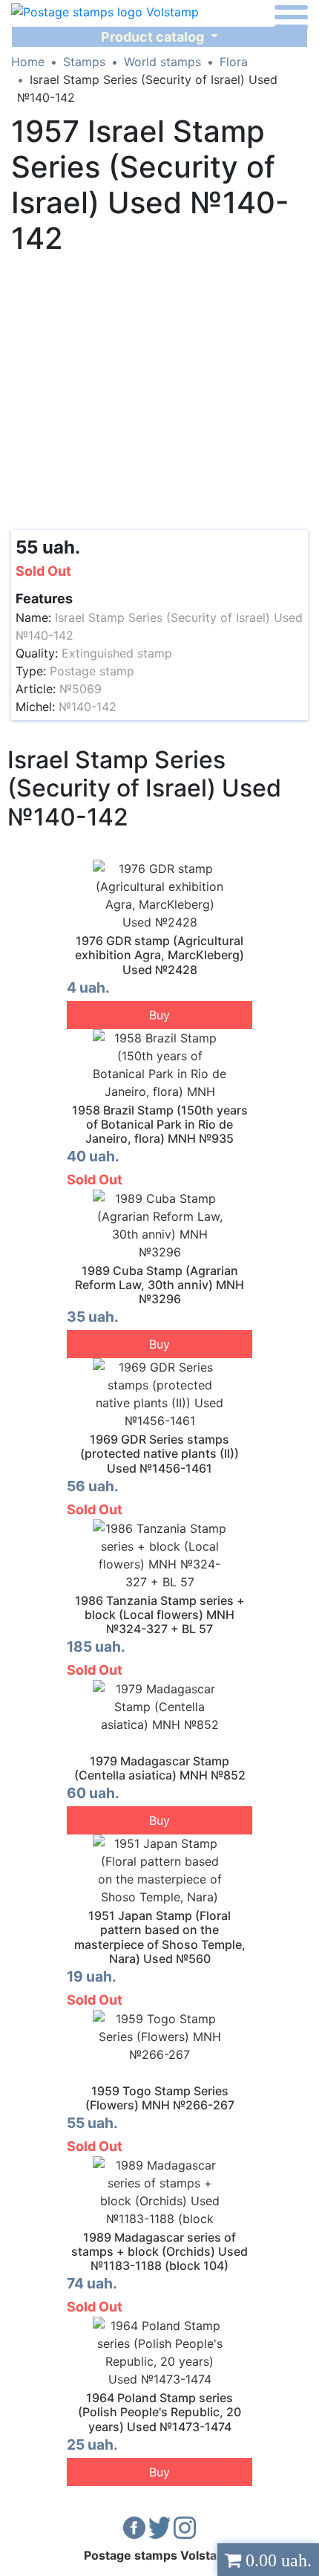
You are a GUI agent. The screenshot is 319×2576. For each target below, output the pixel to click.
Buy (159, 1015)
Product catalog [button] (154, 37)
